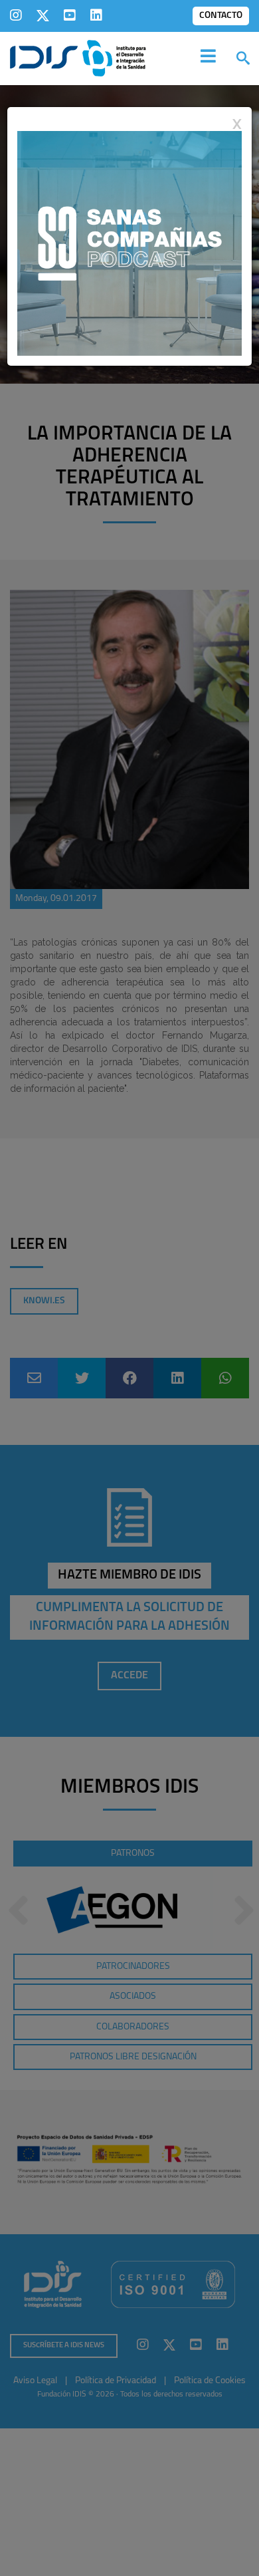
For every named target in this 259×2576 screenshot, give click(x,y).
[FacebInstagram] (16, 15)
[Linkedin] (96, 15)
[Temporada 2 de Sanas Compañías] (129, 243)
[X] (43, 15)
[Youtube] (70, 15)
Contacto (221, 16)
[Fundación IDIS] (78, 57)
